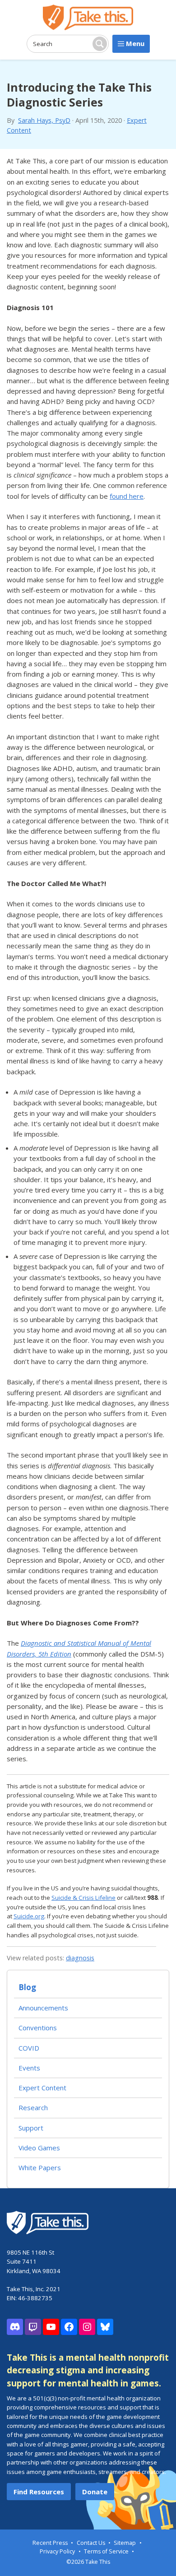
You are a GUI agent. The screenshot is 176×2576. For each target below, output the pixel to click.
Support (31, 2128)
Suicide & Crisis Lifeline (83, 1898)
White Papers (40, 2168)
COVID (29, 2048)
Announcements (43, 2008)
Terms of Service (106, 2551)
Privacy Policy (57, 2551)
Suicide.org (29, 1916)
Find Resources (39, 2492)
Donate (95, 2492)
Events (29, 2068)
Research (33, 2107)
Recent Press (50, 2543)
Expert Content (42, 2088)
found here (127, 496)
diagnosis (80, 1958)
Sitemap (125, 2543)
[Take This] (88, 17)
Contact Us (91, 2543)
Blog (27, 1987)
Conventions (38, 2028)
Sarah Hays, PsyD (44, 120)
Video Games (39, 2148)
